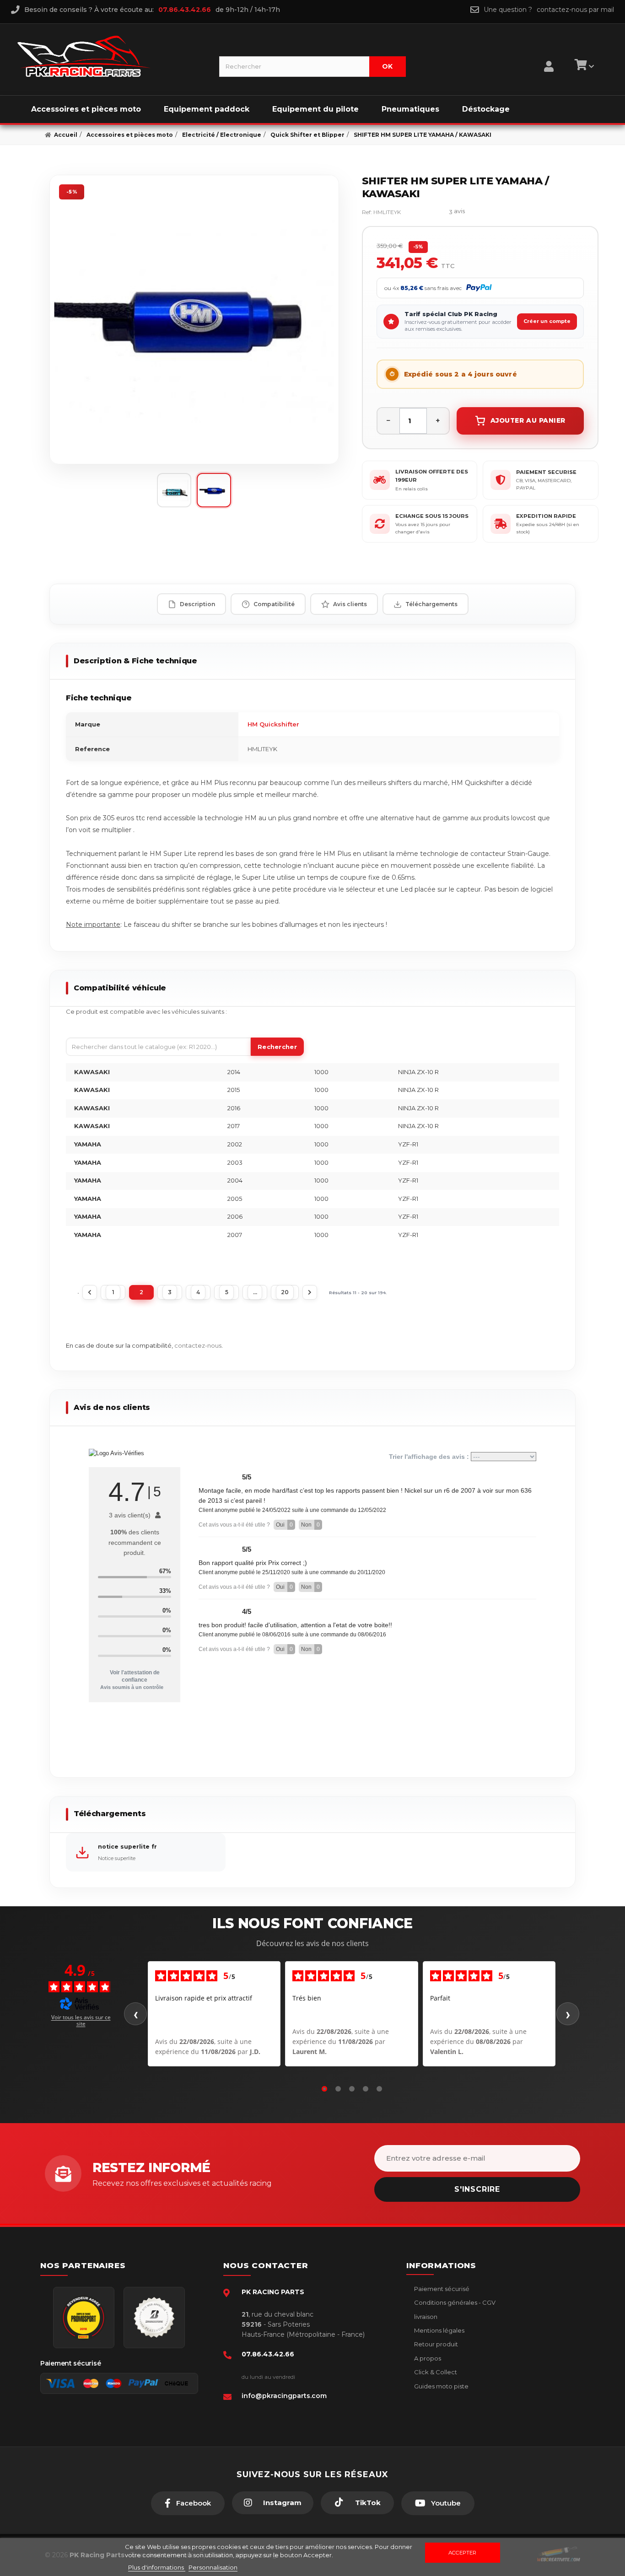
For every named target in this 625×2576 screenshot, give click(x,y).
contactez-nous (198, 1345)
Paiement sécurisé (441, 2289)
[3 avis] (429, 212)
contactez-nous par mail (575, 10)
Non (310, 1525)
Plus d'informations (157, 2567)
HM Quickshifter (273, 724)
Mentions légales (439, 2330)
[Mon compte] (549, 55)
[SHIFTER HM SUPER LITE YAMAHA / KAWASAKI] (194, 320)
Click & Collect (435, 2372)
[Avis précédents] (135, 2014)
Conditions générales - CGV (454, 2302)
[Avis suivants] (568, 2014)
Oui (284, 1525)
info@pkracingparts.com (284, 2396)
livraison (425, 2317)
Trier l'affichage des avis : (430, 1457)
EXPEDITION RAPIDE (546, 516)
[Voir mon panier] (583, 66)
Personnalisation (213, 2567)
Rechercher (277, 1047)
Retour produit (435, 2344)
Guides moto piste (441, 2386)
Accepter (462, 2553)
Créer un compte (547, 321)
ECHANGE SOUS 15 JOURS (432, 516)
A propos (427, 2358)
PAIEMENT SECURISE (546, 472)
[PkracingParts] (110, 56)
